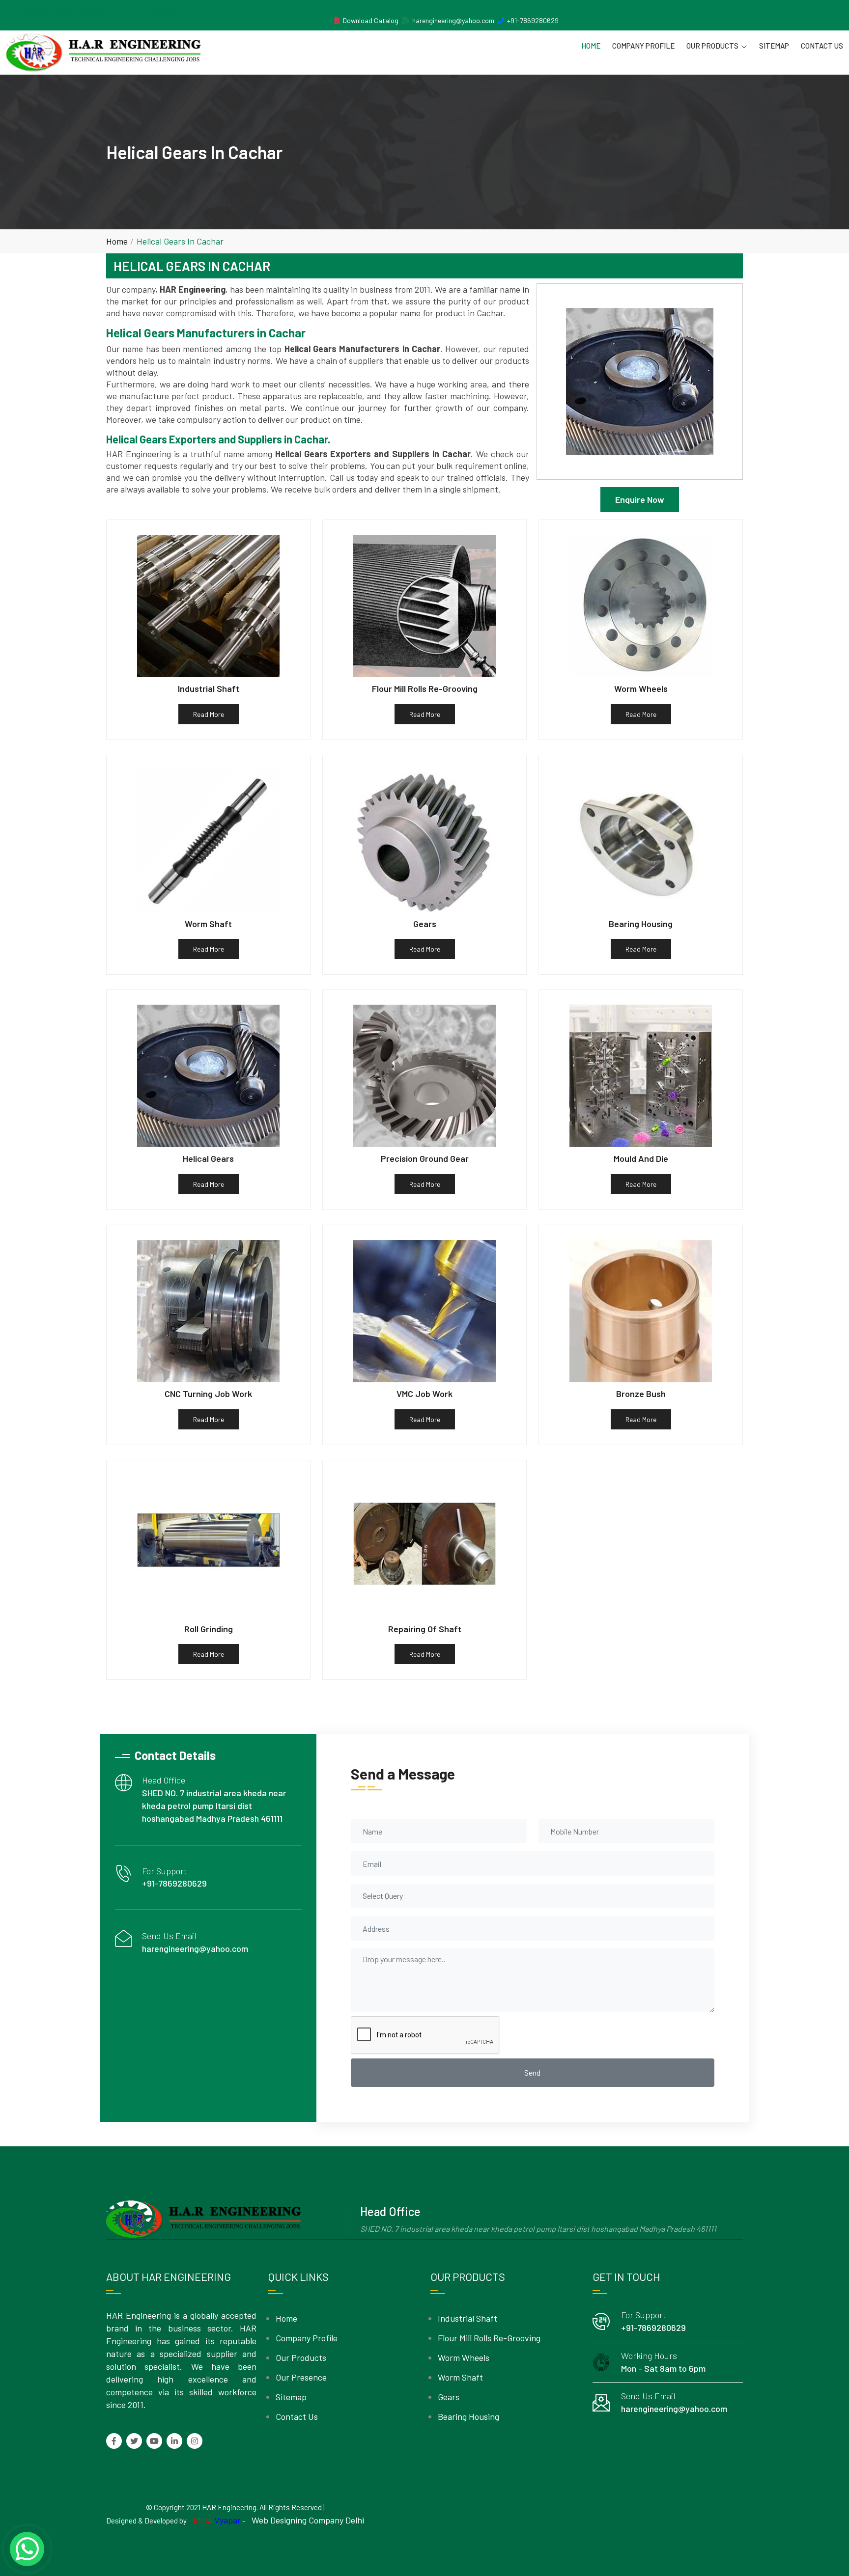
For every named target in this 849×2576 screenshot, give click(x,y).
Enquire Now (640, 499)
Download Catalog (371, 20)
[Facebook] (114, 2441)
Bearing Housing (468, 2416)
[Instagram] (195, 2441)
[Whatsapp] (27, 2549)
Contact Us (822, 46)
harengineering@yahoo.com (453, 20)
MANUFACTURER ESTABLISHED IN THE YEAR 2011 (96, 10)
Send (532, 2072)
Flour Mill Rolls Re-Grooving (489, 2338)
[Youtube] (154, 2441)
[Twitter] (134, 2441)
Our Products (712, 46)
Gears (449, 2397)
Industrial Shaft (467, 2318)
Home (591, 46)
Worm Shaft (460, 2377)
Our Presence (301, 2377)
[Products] (337, 20)
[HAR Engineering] (103, 53)
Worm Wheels (464, 2357)
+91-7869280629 (533, 20)
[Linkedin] (174, 2441)
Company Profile (643, 46)
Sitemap (774, 46)
